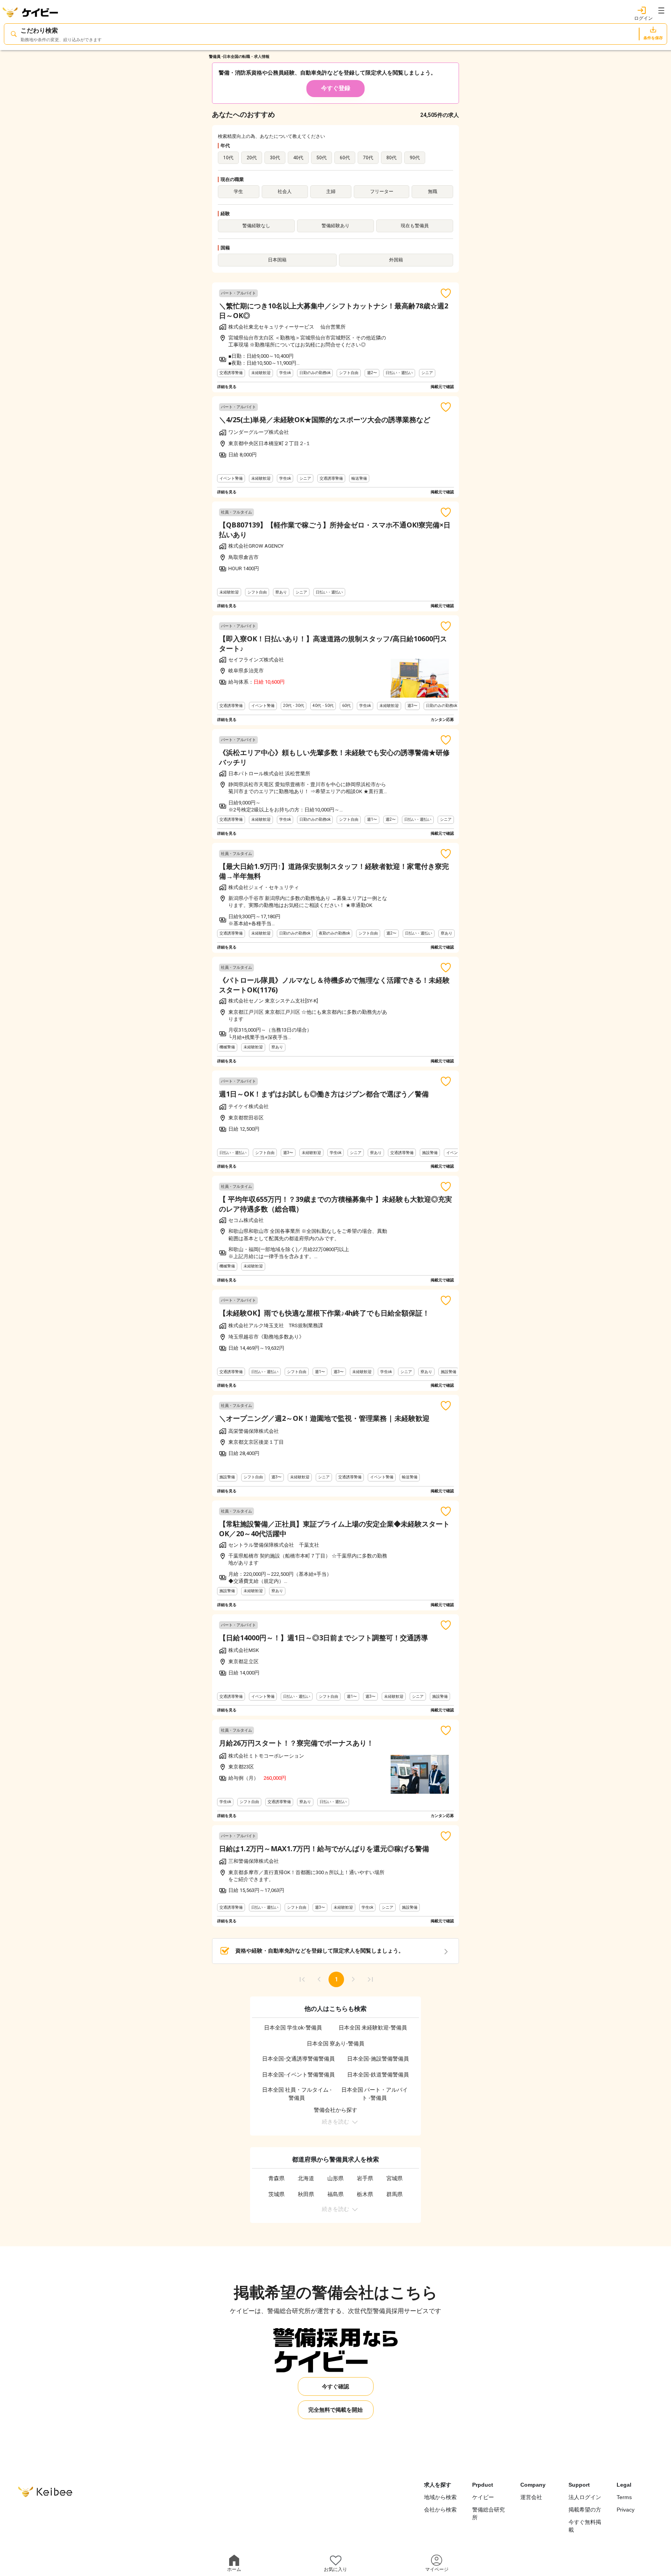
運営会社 (531, 2497)
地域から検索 (440, 2497)
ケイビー (483, 2497)
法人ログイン (585, 2497)
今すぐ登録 (336, 88)
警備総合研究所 (488, 2513)
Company (533, 2485)
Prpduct (483, 2485)
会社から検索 (440, 2510)
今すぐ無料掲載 (585, 2526)
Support (579, 2485)
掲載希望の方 (585, 2510)
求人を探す (438, 2485)
